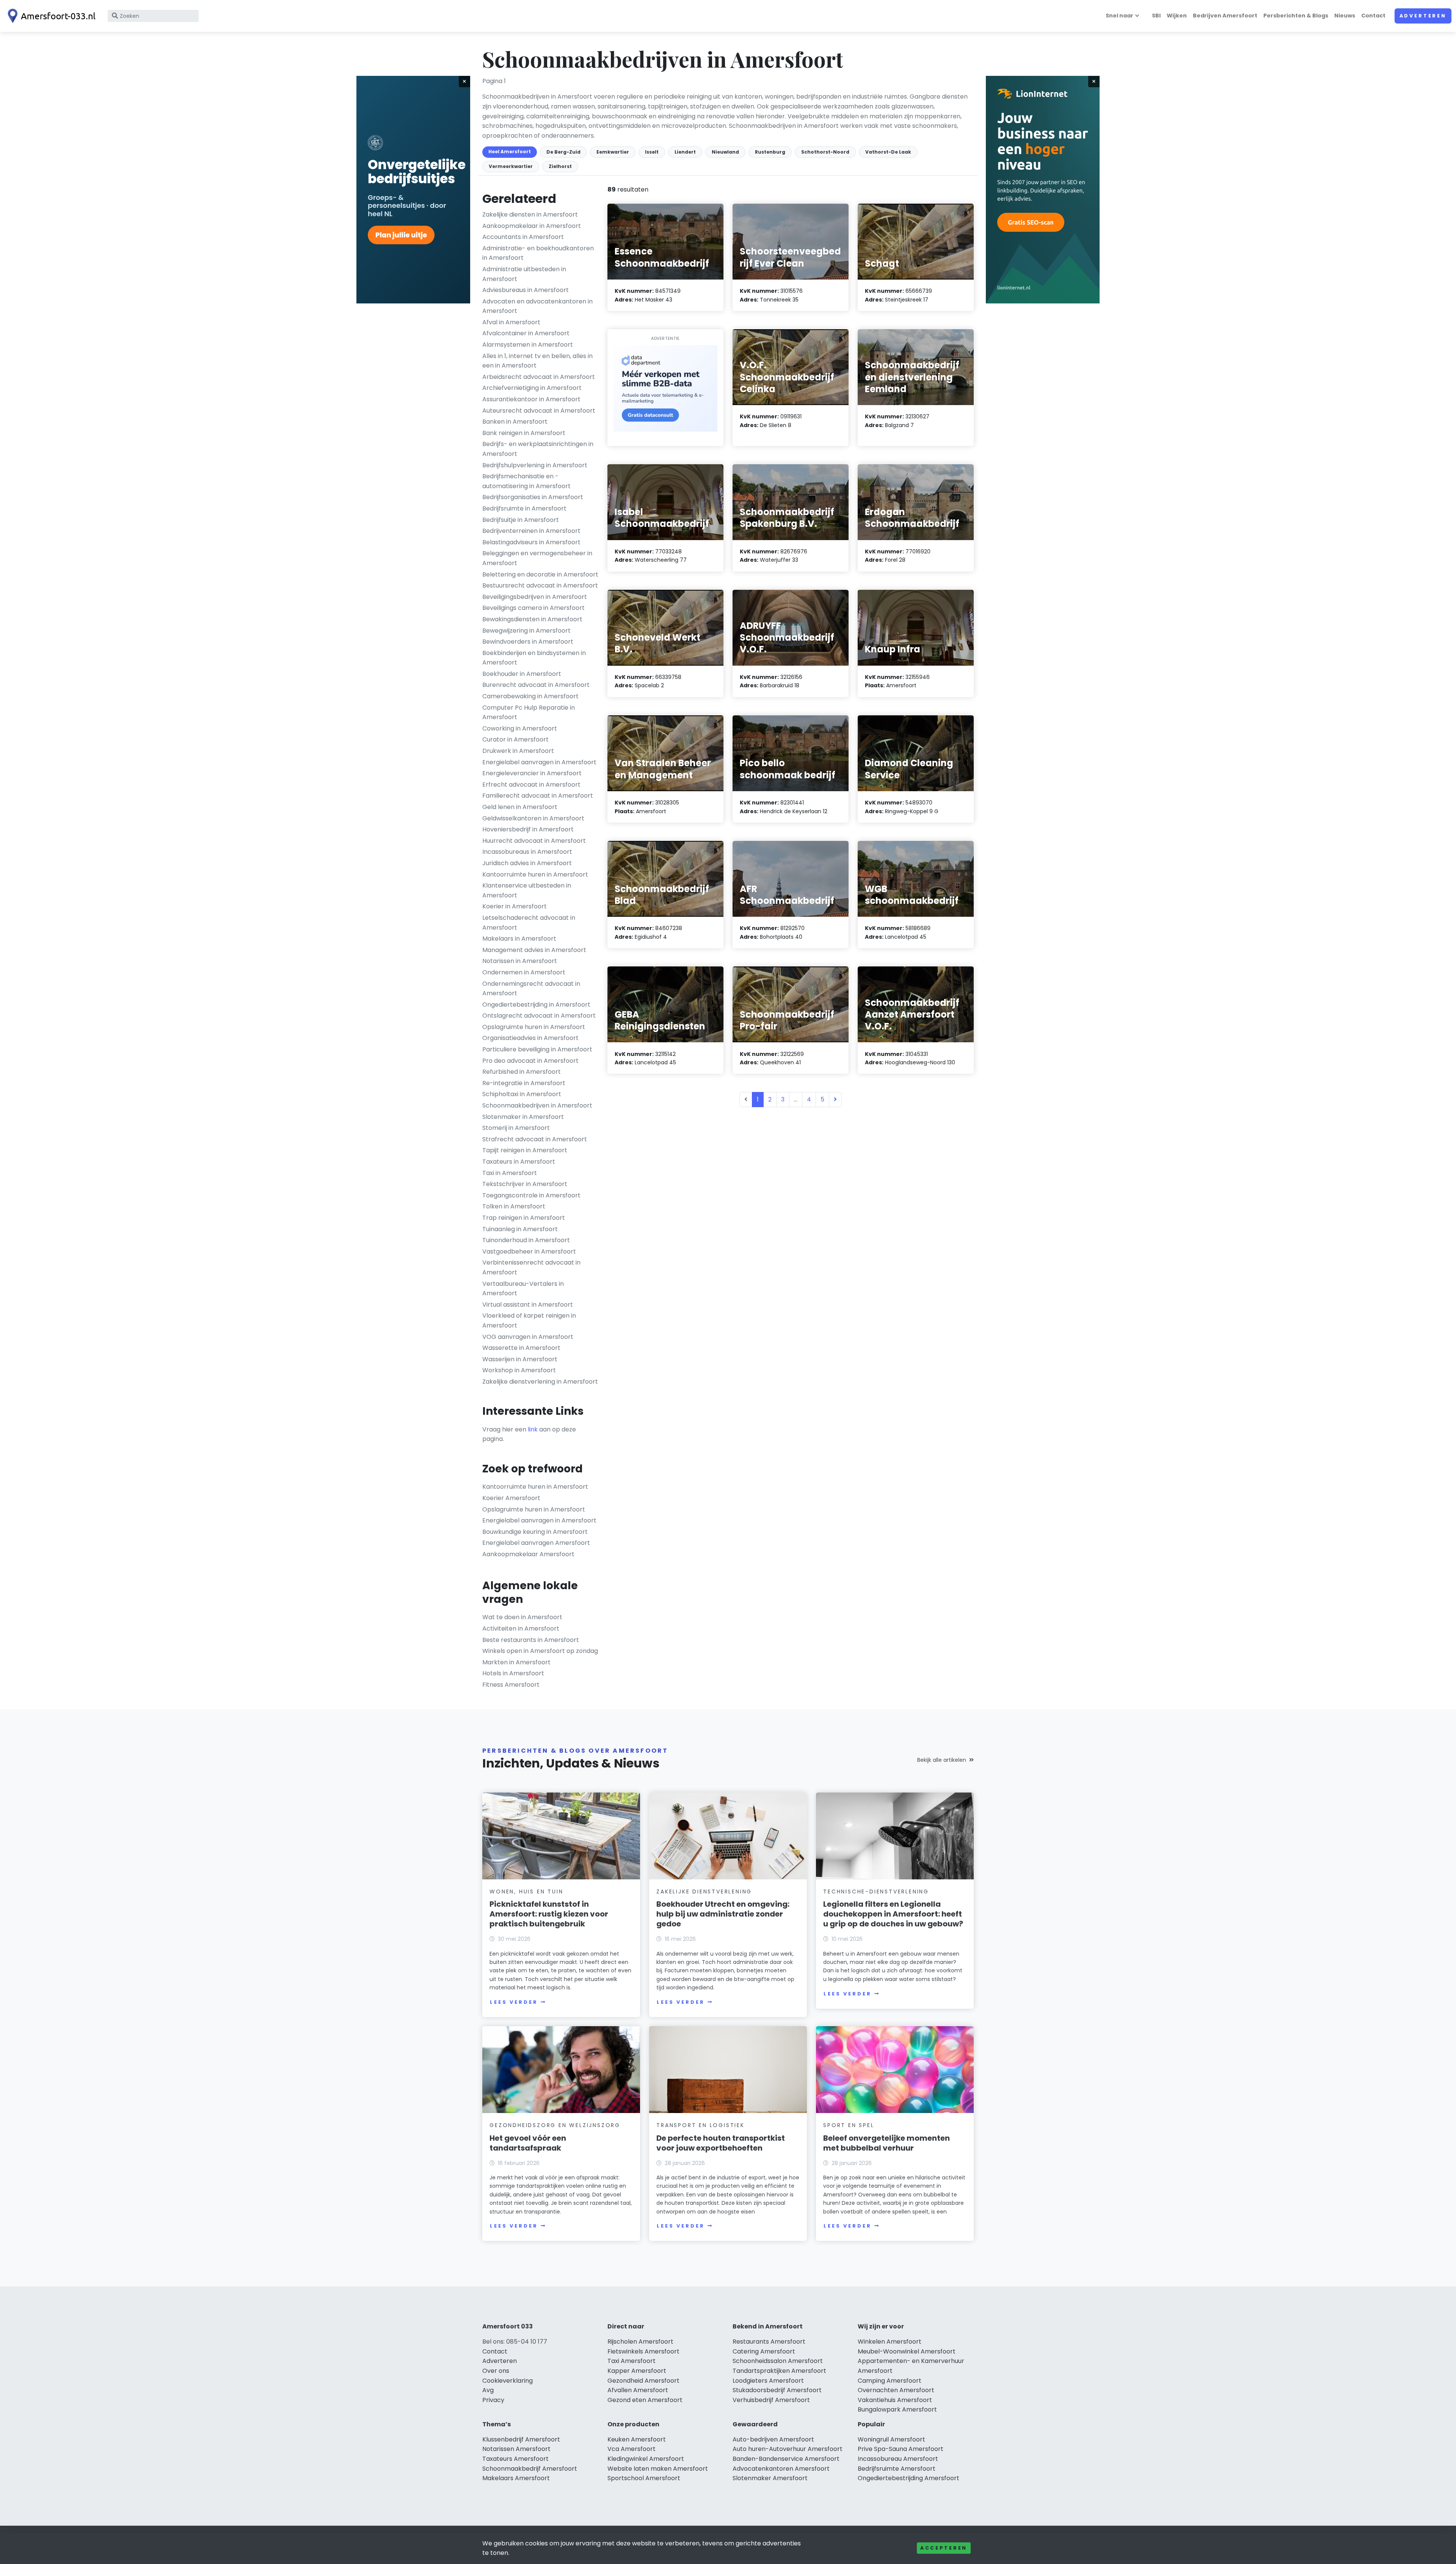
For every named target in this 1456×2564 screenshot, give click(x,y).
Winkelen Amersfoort (890, 2342)
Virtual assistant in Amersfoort (528, 1305)
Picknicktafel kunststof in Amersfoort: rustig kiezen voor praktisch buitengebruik (549, 1914)
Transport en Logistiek (701, 2125)
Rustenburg (770, 152)
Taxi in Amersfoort (510, 1173)
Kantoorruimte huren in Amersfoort (535, 874)
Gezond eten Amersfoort (645, 2400)
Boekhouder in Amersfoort (522, 674)
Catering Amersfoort (764, 2351)
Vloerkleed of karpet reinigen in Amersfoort (529, 1320)
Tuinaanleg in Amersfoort (520, 1229)
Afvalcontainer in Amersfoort (526, 333)
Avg (488, 2390)
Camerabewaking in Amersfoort (530, 696)
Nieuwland (725, 152)
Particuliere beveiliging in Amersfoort (537, 1049)
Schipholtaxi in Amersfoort (522, 1094)
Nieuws (1345, 16)
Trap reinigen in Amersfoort (524, 1218)
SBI (1156, 16)
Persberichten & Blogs (1296, 16)
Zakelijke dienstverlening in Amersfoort (540, 1382)
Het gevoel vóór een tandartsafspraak (528, 2143)
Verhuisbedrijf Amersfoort (771, 2400)
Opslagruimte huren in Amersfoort (534, 1027)
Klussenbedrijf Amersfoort (521, 2439)
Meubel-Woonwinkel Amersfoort (907, 2351)
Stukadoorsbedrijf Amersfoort (777, 2390)
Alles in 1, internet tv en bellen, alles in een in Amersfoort (537, 361)
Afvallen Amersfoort (638, 2390)
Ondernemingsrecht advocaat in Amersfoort (531, 989)
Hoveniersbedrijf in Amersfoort (528, 829)
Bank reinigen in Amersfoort (524, 433)
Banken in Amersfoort (515, 422)
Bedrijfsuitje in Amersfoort (521, 520)
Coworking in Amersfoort (520, 728)
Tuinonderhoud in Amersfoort (526, 1240)
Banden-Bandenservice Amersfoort (786, 2459)
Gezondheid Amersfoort (643, 2381)
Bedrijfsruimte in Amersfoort (524, 508)
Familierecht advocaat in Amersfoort (538, 796)
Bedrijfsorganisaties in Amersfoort (533, 497)
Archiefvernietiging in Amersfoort (532, 388)
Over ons (496, 2371)
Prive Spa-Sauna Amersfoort (901, 2449)
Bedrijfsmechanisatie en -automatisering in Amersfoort (526, 481)
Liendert (685, 152)
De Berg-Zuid (563, 152)
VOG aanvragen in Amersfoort (528, 1337)
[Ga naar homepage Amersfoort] (50, 16)
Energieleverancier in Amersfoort (532, 773)
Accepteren (944, 2548)
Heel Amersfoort (510, 152)
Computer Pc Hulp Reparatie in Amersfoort (529, 712)
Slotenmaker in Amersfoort (523, 1117)
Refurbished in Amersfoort (522, 1072)
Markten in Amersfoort (516, 1662)
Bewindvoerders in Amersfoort (528, 642)
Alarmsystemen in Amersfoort (528, 345)
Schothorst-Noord (825, 152)
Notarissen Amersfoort (516, 2449)
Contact (1373, 16)
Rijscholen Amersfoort (640, 2342)
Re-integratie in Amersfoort (524, 1083)
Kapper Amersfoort (637, 2371)
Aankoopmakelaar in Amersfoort (532, 226)
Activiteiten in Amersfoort (521, 1628)
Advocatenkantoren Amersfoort (781, 2469)
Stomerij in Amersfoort (516, 1128)
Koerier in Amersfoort (515, 906)
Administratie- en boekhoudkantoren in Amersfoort (538, 253)
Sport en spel (849, 2125)
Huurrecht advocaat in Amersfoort (534, 841)
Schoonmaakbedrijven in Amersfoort (537, 1105)
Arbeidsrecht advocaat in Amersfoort (539, 377)
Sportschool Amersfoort (644, 2478)
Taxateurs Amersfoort (515, 2459)
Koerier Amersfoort (511, 1498)
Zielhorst (560, 166)
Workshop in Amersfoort (519, 1370)
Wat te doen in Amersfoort (522, 1617)
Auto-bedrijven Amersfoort (773, 2439)
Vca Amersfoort (632, 2449)
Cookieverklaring (508, 2381)
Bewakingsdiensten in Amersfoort (532, 619)
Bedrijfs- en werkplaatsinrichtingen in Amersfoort (538, 449)
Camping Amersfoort (890, 2381)
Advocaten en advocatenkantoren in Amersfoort (537, 306)
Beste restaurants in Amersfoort (531, 1640)
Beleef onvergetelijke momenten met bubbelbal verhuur (886, 2143)
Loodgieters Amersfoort (768, 2381)
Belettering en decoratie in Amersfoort (540, 574)
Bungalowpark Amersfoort (897, 2409)
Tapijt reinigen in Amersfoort (525, 1150)
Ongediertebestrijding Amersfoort (908, 2478)
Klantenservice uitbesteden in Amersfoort (527, 890)
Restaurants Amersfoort (769, 2342)
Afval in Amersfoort (511, 322)
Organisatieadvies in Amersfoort (530, 1038)
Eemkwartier (613, 152)
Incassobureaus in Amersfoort (527, 852)
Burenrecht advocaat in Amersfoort (536, 685)
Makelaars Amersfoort (516, 2478)
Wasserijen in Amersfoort (520, 1359)
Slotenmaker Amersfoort (770, 2478)
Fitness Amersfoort (511, 1685)
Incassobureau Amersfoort (898, 2459)
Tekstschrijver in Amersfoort (525, 1184)
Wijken (1177, 16)
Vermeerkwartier (511, 166)
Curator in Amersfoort (515, 739)
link (533, 1429)
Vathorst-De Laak (888, 152)
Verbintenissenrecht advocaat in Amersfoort (531, 1267)
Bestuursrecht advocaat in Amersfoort (540, 585)
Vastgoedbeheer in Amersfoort (529, 1251)
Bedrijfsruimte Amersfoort (897, 2469)
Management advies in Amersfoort (534, 950)
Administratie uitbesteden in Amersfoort (524, 274)
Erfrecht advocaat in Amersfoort (531, 785)
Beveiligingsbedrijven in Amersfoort (535, 597)
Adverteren (1423, 16)
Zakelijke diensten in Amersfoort (530, 214)
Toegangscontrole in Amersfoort (531, 1195)
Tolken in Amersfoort (514, 1206)
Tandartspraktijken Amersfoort (779, 2371)
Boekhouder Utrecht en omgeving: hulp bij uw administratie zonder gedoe (723, 1914)
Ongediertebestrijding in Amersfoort (536, 1005)
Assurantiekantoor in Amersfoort (531, 399)
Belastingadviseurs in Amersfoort (531, 542)
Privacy (493, 2400)
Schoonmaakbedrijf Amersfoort (530, 2469)
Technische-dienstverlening (876, 1892)
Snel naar (1119, 16)
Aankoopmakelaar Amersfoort (528, 1554)
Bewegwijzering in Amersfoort (526, 631)
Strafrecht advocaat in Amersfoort (535, 1139)
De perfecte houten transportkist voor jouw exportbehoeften (721, 2143)
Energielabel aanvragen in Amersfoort (539, 762)
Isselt (652, 152)
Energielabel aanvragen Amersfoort (536, 1543)
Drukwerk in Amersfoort (518, 751)
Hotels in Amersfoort (513, 1673)
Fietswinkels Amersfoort (643, 2351)
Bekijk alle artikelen (942, 1760)
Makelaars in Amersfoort (519, 939)
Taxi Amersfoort (632, 2361)
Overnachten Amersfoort (896, 2390)
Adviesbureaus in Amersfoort (526, 290)
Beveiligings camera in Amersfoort (533, 608)
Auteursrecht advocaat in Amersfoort (539, 411)
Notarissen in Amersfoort (520, 961)
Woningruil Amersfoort (891, 2439)
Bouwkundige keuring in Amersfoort (535, 1532)
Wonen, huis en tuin (526, 1892)
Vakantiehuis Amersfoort (895, 2400)
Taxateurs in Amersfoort (519, 1162)
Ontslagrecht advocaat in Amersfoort (539, 1016)
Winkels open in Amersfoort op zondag (540, 1651)
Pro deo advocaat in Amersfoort (530, 1061)
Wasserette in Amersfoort (521, 1348)
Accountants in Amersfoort (523, 237)
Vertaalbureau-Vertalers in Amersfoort (523, 1289)
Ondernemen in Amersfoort (524, 972)
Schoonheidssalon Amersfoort (778, 2361)
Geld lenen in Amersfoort (520, 807)
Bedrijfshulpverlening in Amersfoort (535, 465)
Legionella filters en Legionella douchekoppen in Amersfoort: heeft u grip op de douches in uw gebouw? (893, 1914)
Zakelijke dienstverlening (704, 1892)
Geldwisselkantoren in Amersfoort (533, 818)
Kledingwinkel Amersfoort (646, 2459)
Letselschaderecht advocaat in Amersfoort (529, 923)
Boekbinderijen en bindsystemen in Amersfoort (534, 658)
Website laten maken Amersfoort (658, 2469)
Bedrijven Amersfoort (1225, 16)
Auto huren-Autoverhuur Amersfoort (788, 2449)
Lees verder (514, 2002)
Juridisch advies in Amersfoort (527, 863)
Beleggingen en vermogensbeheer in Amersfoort (537, 558)
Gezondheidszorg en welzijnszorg (555, 2125)
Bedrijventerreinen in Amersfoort (531, 531)
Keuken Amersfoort (637, 2439)
